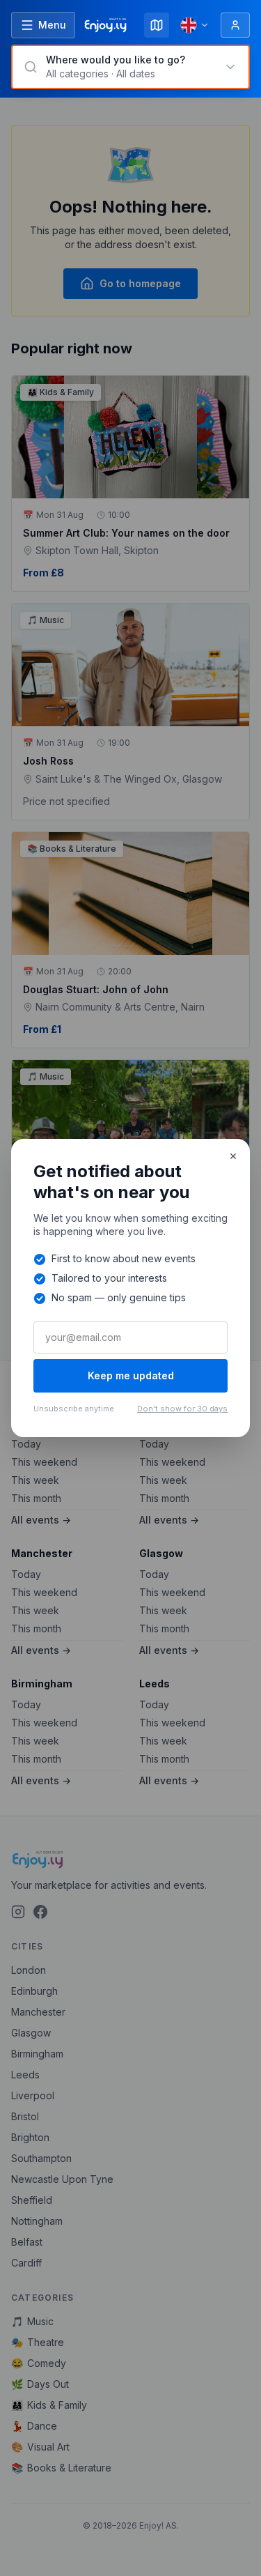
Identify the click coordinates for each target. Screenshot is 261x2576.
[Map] (157, 25)
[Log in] (235, 25)
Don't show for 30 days (182, 1409)
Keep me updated (131, 1375)
